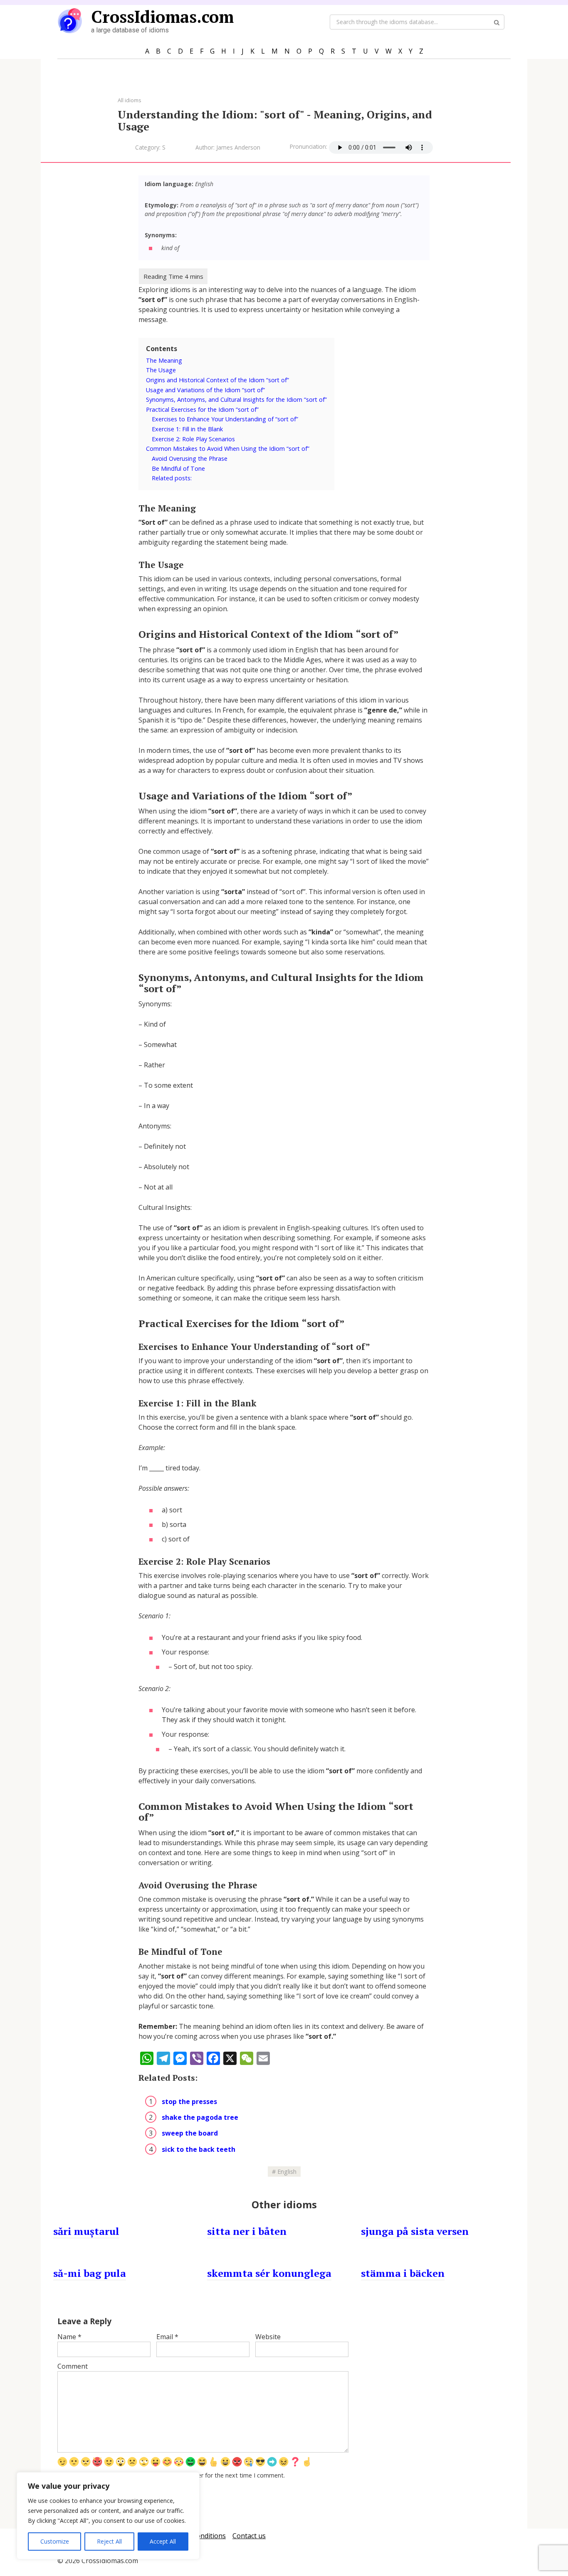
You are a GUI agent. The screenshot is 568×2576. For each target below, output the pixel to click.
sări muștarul (86, 2231)
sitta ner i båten (247, 2231)
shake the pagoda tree (200, 2117)
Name (69, 2337)
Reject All (109, 2541)
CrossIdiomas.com (162, 16)
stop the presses (189, 2102)
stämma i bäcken (403, 2273)
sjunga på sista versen (415, 2231)
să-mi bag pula (90, 2273)
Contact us (249, 2536)
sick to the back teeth (199, 2149)
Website (268, 2337)
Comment (73, 2366)
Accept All (163, 2541)
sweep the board (190, 2133)
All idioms (130, 100)
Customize (55, 2541)
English (287, 2172)
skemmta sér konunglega (269, 2273)
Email (167, 2337)
